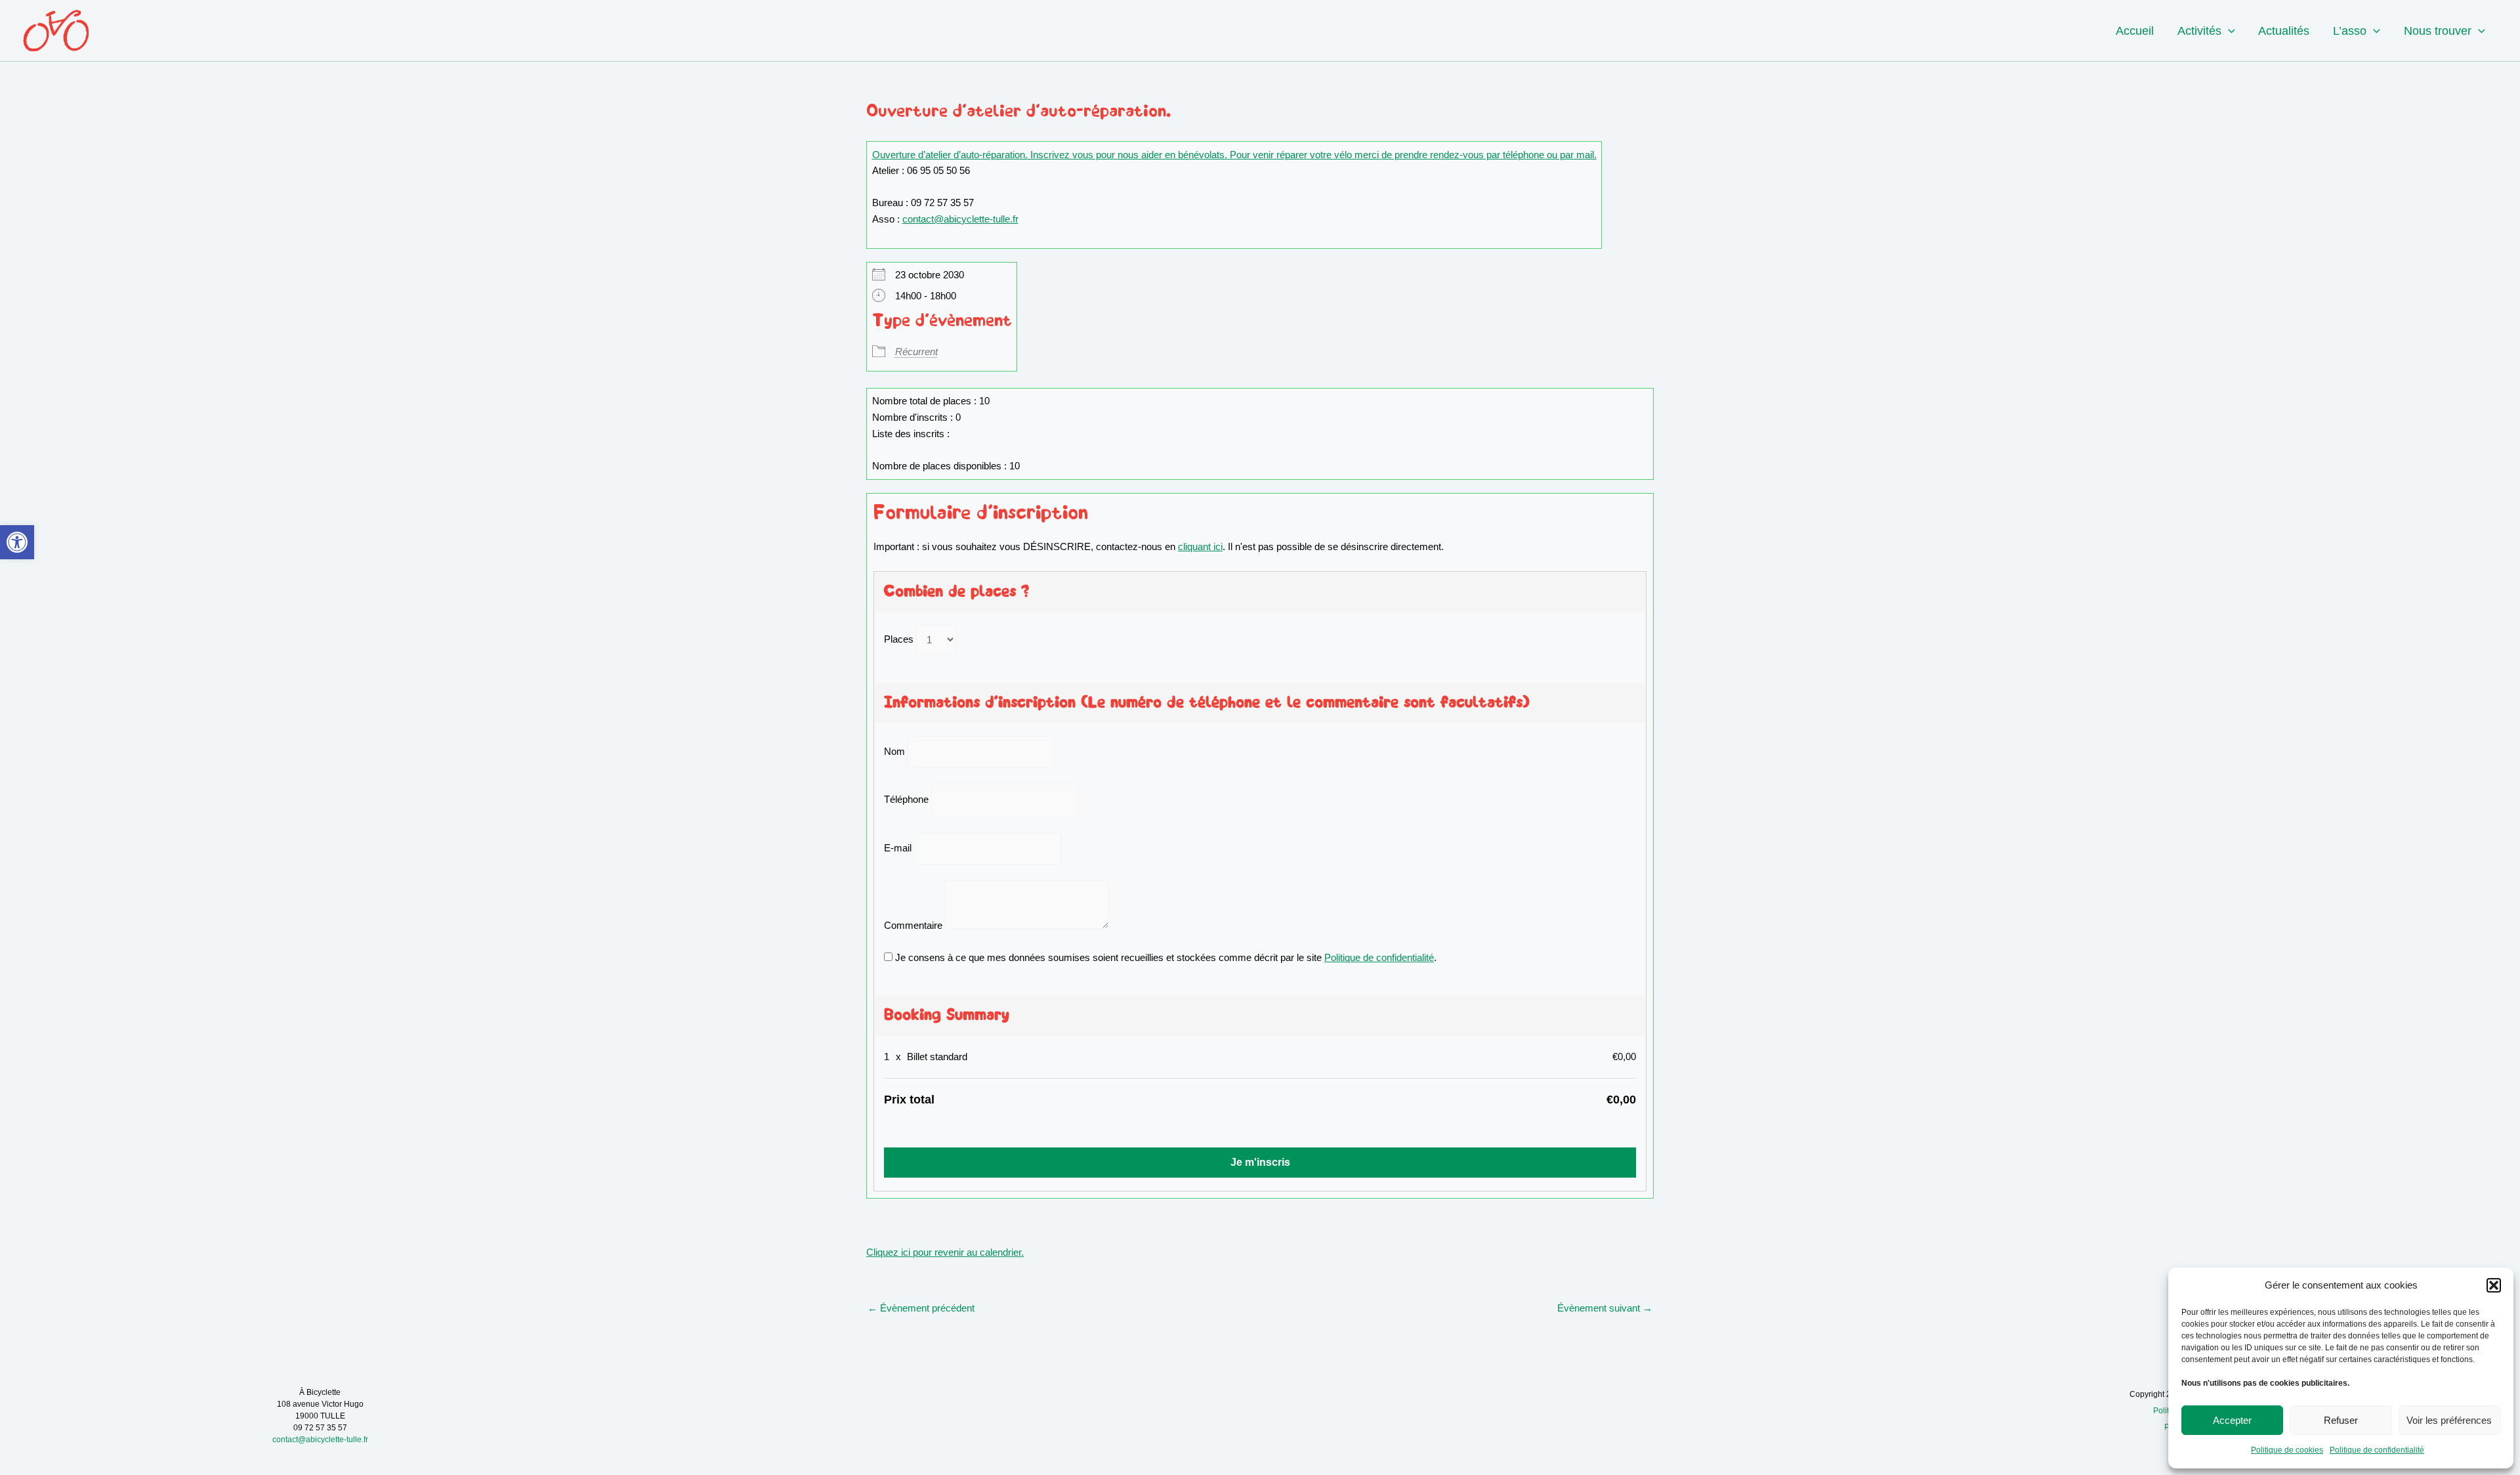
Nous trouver (2438, 31)
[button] (17, 542)
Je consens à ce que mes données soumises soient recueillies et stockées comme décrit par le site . (1165, 957)
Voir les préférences (2449, 1420)
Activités (2199, 31)
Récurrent (916, 352)
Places (899, 640)
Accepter (2232, 1420)
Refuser (2341, 1420)
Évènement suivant (1605, 1308)
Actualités (2284, 31)
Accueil (2135, 31)
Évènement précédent (921, 1308)
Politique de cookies (2287, 1450)
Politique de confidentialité (2377, 1450)
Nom (894, 751)
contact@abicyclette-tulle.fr (960, 219)
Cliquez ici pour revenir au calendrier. (945, 1252)
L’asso (2350, 31)
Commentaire (913, 925)
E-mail (898, 848)
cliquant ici (1200, 546)
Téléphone (906, 800)
